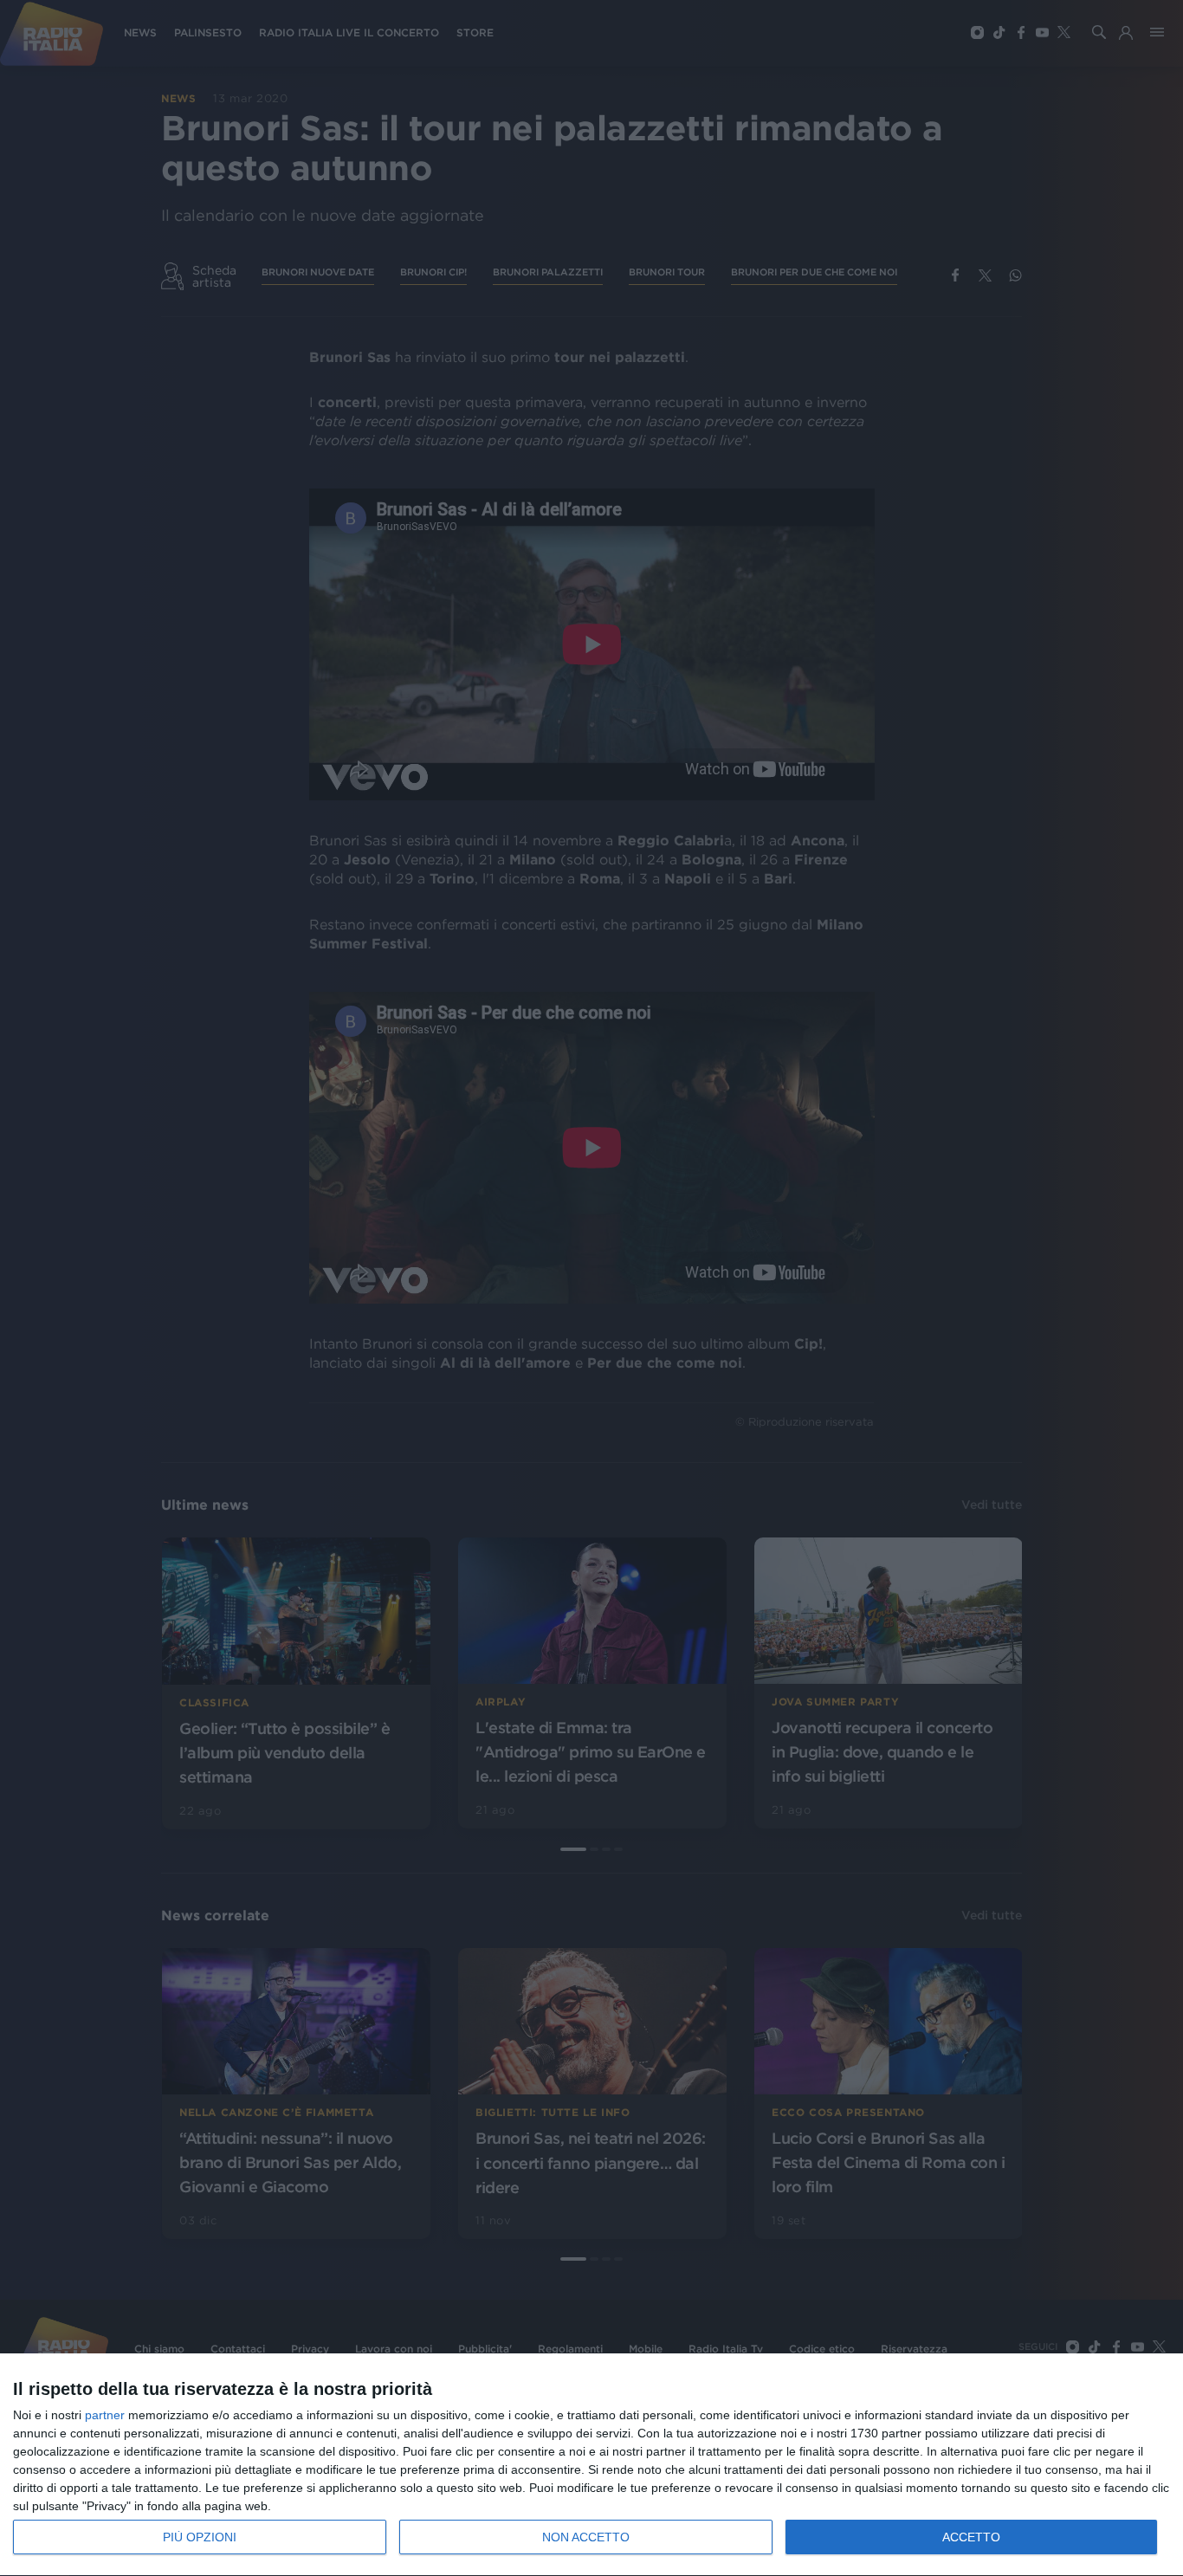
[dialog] (591, 2465)
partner (105, 2415)
